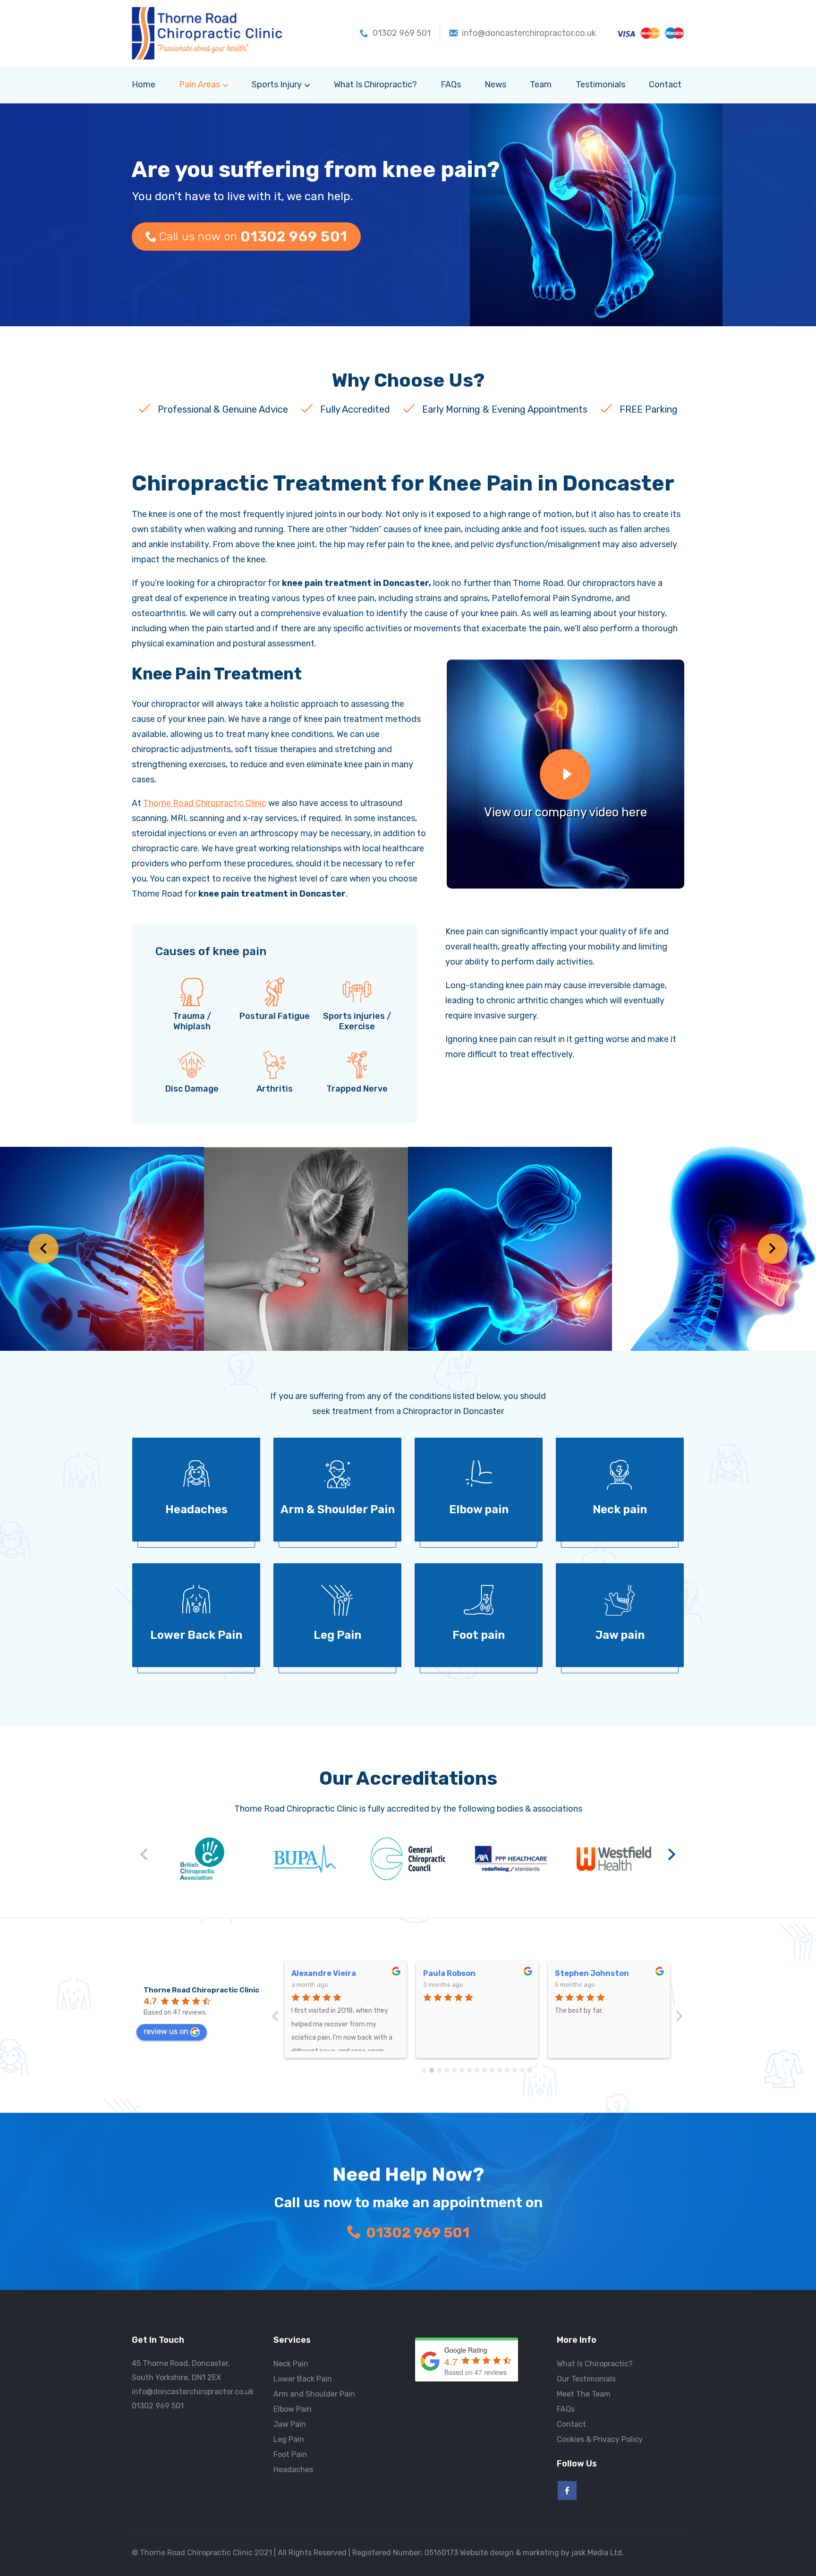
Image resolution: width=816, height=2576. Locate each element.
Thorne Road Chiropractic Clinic (205, 803)
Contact (665, 85)
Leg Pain (289, 2439)
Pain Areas (200, 85)
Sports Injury (277, 85)
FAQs (451, 85)
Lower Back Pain (303, 2379)
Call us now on (253, 237)
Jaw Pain (290, 2424)
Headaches (293, 2470)
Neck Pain (291, 2364)
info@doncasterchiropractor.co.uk (193, 2392)
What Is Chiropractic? (375, 85)
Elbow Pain (293, 2409)
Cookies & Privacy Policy (600, 2439)
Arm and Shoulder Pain (314, 2394)
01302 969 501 (418, 2233)
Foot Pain (290, 2454)
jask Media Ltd (597, 2553)
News (495, 85)
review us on (166, 2031)
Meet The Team (584, 2394)
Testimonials (600, 85)
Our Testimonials (586, 2379)
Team (541, 85)
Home (144, 85)
